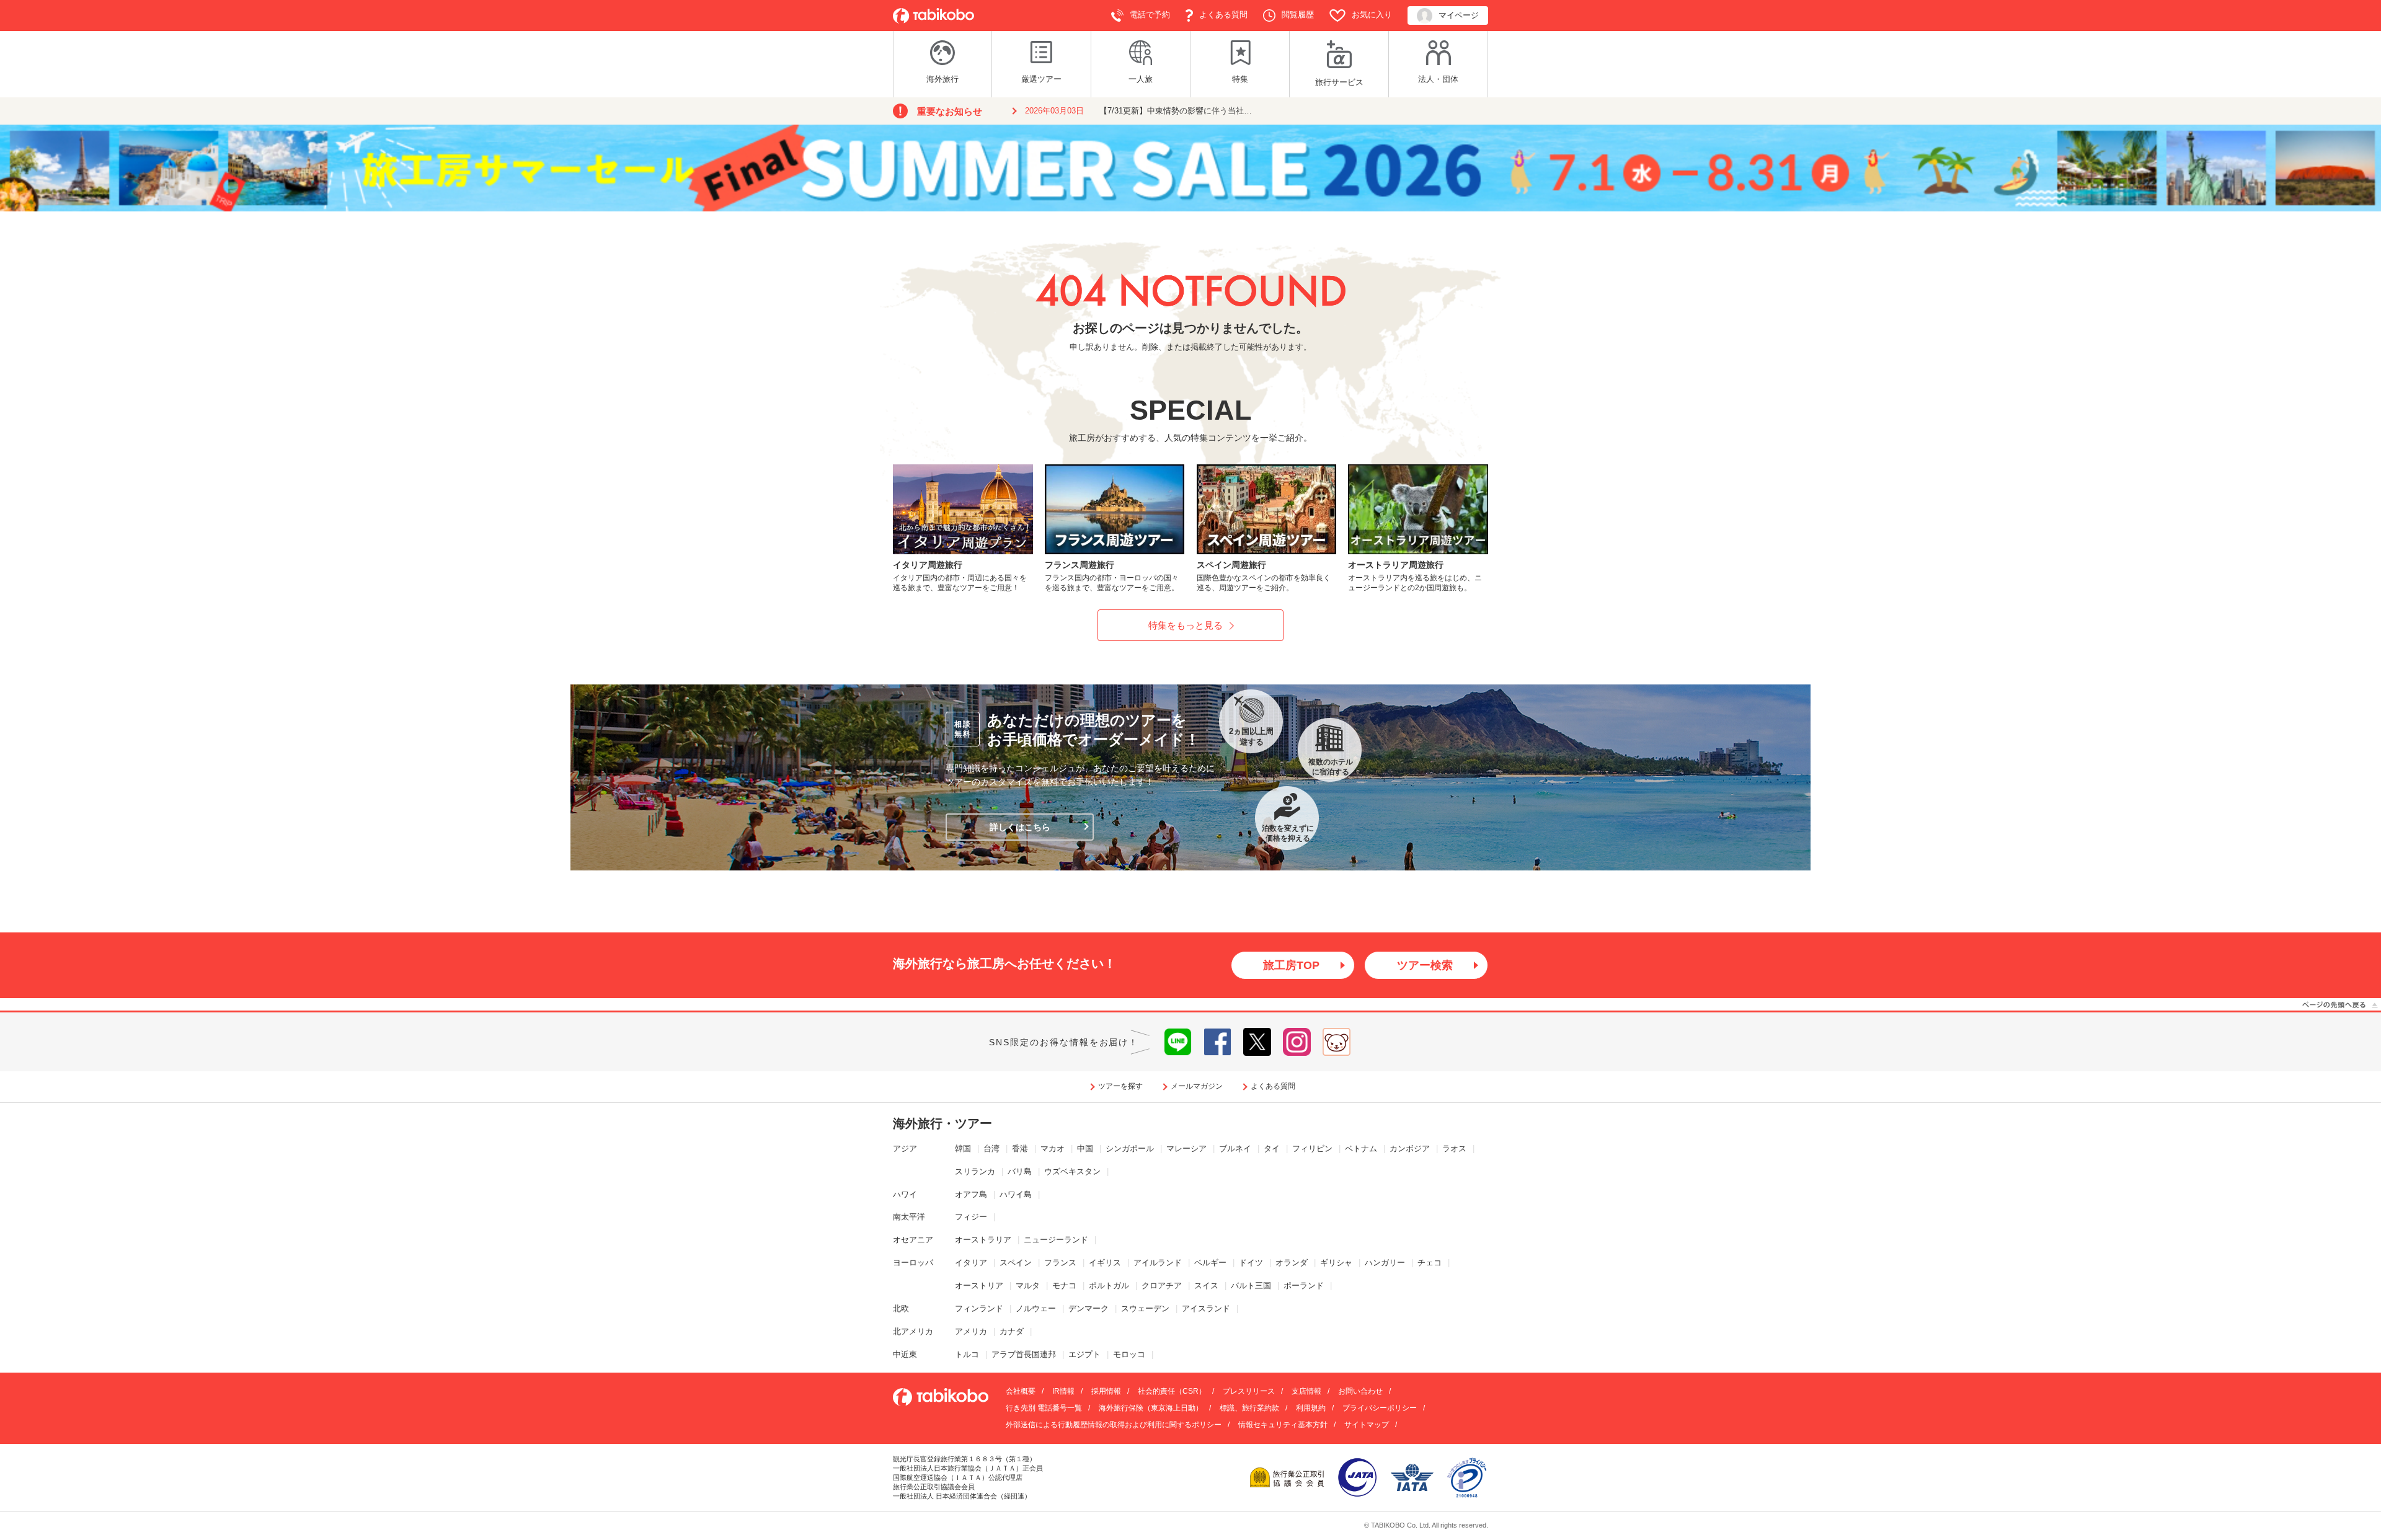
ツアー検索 (1425, 965)
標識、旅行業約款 (1249, 1408)
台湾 (991, 1148)
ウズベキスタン (1072, 1171)
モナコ (1064, 1286)
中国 (1085, 1148)
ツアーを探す (1120, 1086)
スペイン (1016, 1263)
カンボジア (1410, 1148)
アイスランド (1206, 1308)
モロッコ (1129, 1354)
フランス (1060, 1263)
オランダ (1292, 1263)
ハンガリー (1385, 1263)
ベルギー (1210, 1263)
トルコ (967, 1354)
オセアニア (913, 1240)
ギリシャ (1336, 1263)
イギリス (1105, 1263)
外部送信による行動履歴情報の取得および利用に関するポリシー (1114, 1425)
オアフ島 (971, 1194)
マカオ (1053, 1148)
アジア (905, 1148)
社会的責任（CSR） (1172, 1391)
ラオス (1454, 1148)
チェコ (1430, 1263)
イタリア (971, 1263)
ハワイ (905, 1194)
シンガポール (1130, 1148)
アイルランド (1158, 1263)
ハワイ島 (1016, 1194)
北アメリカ (913, 1331)
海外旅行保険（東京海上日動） (1151, 1408)
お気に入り (1372, 15)
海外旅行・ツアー (942, 1123)
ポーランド (1304, 1286)
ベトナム (1361, 1148)
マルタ (1028, 1286)
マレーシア (1186, 1148)
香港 (1020, 1148)
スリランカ (975, 1171)
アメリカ (971, 1331)
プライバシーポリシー (1380, 1408)
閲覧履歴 (1298, 15)
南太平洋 (909, 1217)
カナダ (1012, 1331)
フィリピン (1312, 1148)
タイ (1272, 1148)
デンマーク (1089, 1308)
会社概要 (1021, 1391)
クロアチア (1162, 1286)
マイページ (1459, 15)
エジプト (1084, 1354)
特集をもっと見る (1186, 625)
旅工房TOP (1291, 965)
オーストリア (979, 1286)
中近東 (905, 1354)
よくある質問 (1223, 15)
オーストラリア (983, 1240)
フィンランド (979, 1308)
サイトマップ (1367, 1425)
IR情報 (1063, 1391)
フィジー (971, 1217)
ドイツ (1251, 1263)
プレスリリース (1249, 1391)
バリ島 (1020, 1171)
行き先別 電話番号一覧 (1044, 1408)
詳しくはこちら (1020, 827)
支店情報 (1306, 1391)
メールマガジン (1197, 1086)
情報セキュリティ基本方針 (1283, 1425)
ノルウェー (1036, 1308)
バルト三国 (1251, 1286)
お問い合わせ (1360, 1391)
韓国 (963, 1148)
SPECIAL (1190, 410)
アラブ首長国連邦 (1024, 1354)
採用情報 (1106, 1391)
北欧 (901, 1308)
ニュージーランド (1056, 1240)
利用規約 (1311, 1408)
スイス (1206, 1286)
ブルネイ (1235, 1148)
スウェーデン (1145, 1308)
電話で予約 (1150, 15)
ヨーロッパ (913, 1263)
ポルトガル (1109, 1286)
